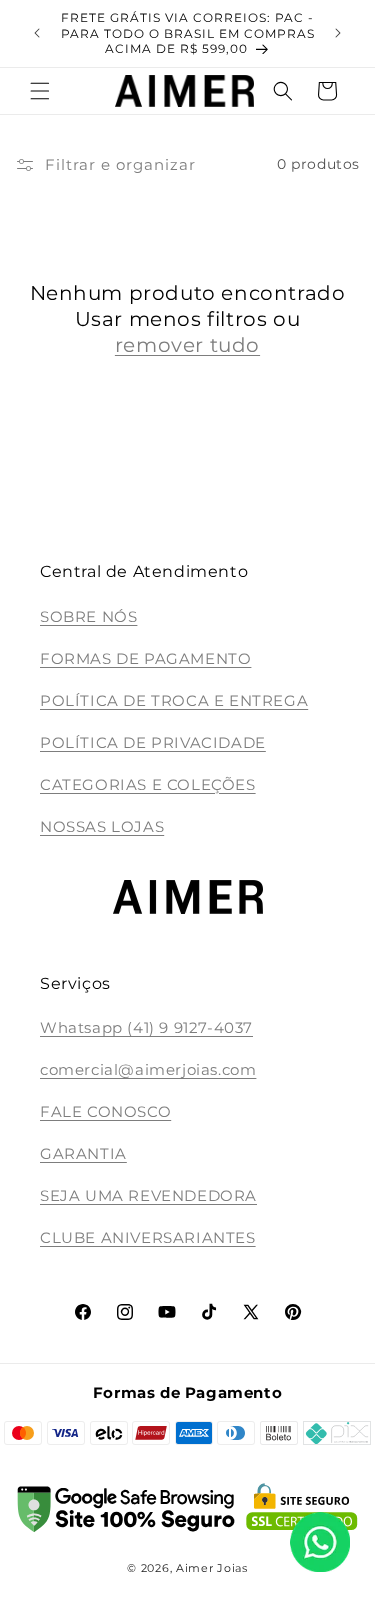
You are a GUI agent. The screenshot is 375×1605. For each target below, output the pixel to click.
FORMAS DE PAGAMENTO (145, 658)
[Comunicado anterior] (37, 33)
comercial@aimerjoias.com (148, 1069)
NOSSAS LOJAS (102, 826)
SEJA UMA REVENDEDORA (148, 1195)
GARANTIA (83, 1153)
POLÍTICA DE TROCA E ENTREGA (174, 700)
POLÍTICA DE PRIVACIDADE (153, 742)
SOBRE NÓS (88, 616)
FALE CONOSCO (105, 1111)
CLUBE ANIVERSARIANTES (148, 1237)
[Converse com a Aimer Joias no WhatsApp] (320, 1546)
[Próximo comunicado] (338, 33)
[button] (40, 91)
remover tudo (187, 345)
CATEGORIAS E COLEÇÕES (148, 784)
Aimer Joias (212, 1568)
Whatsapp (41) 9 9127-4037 (146, 1027)
